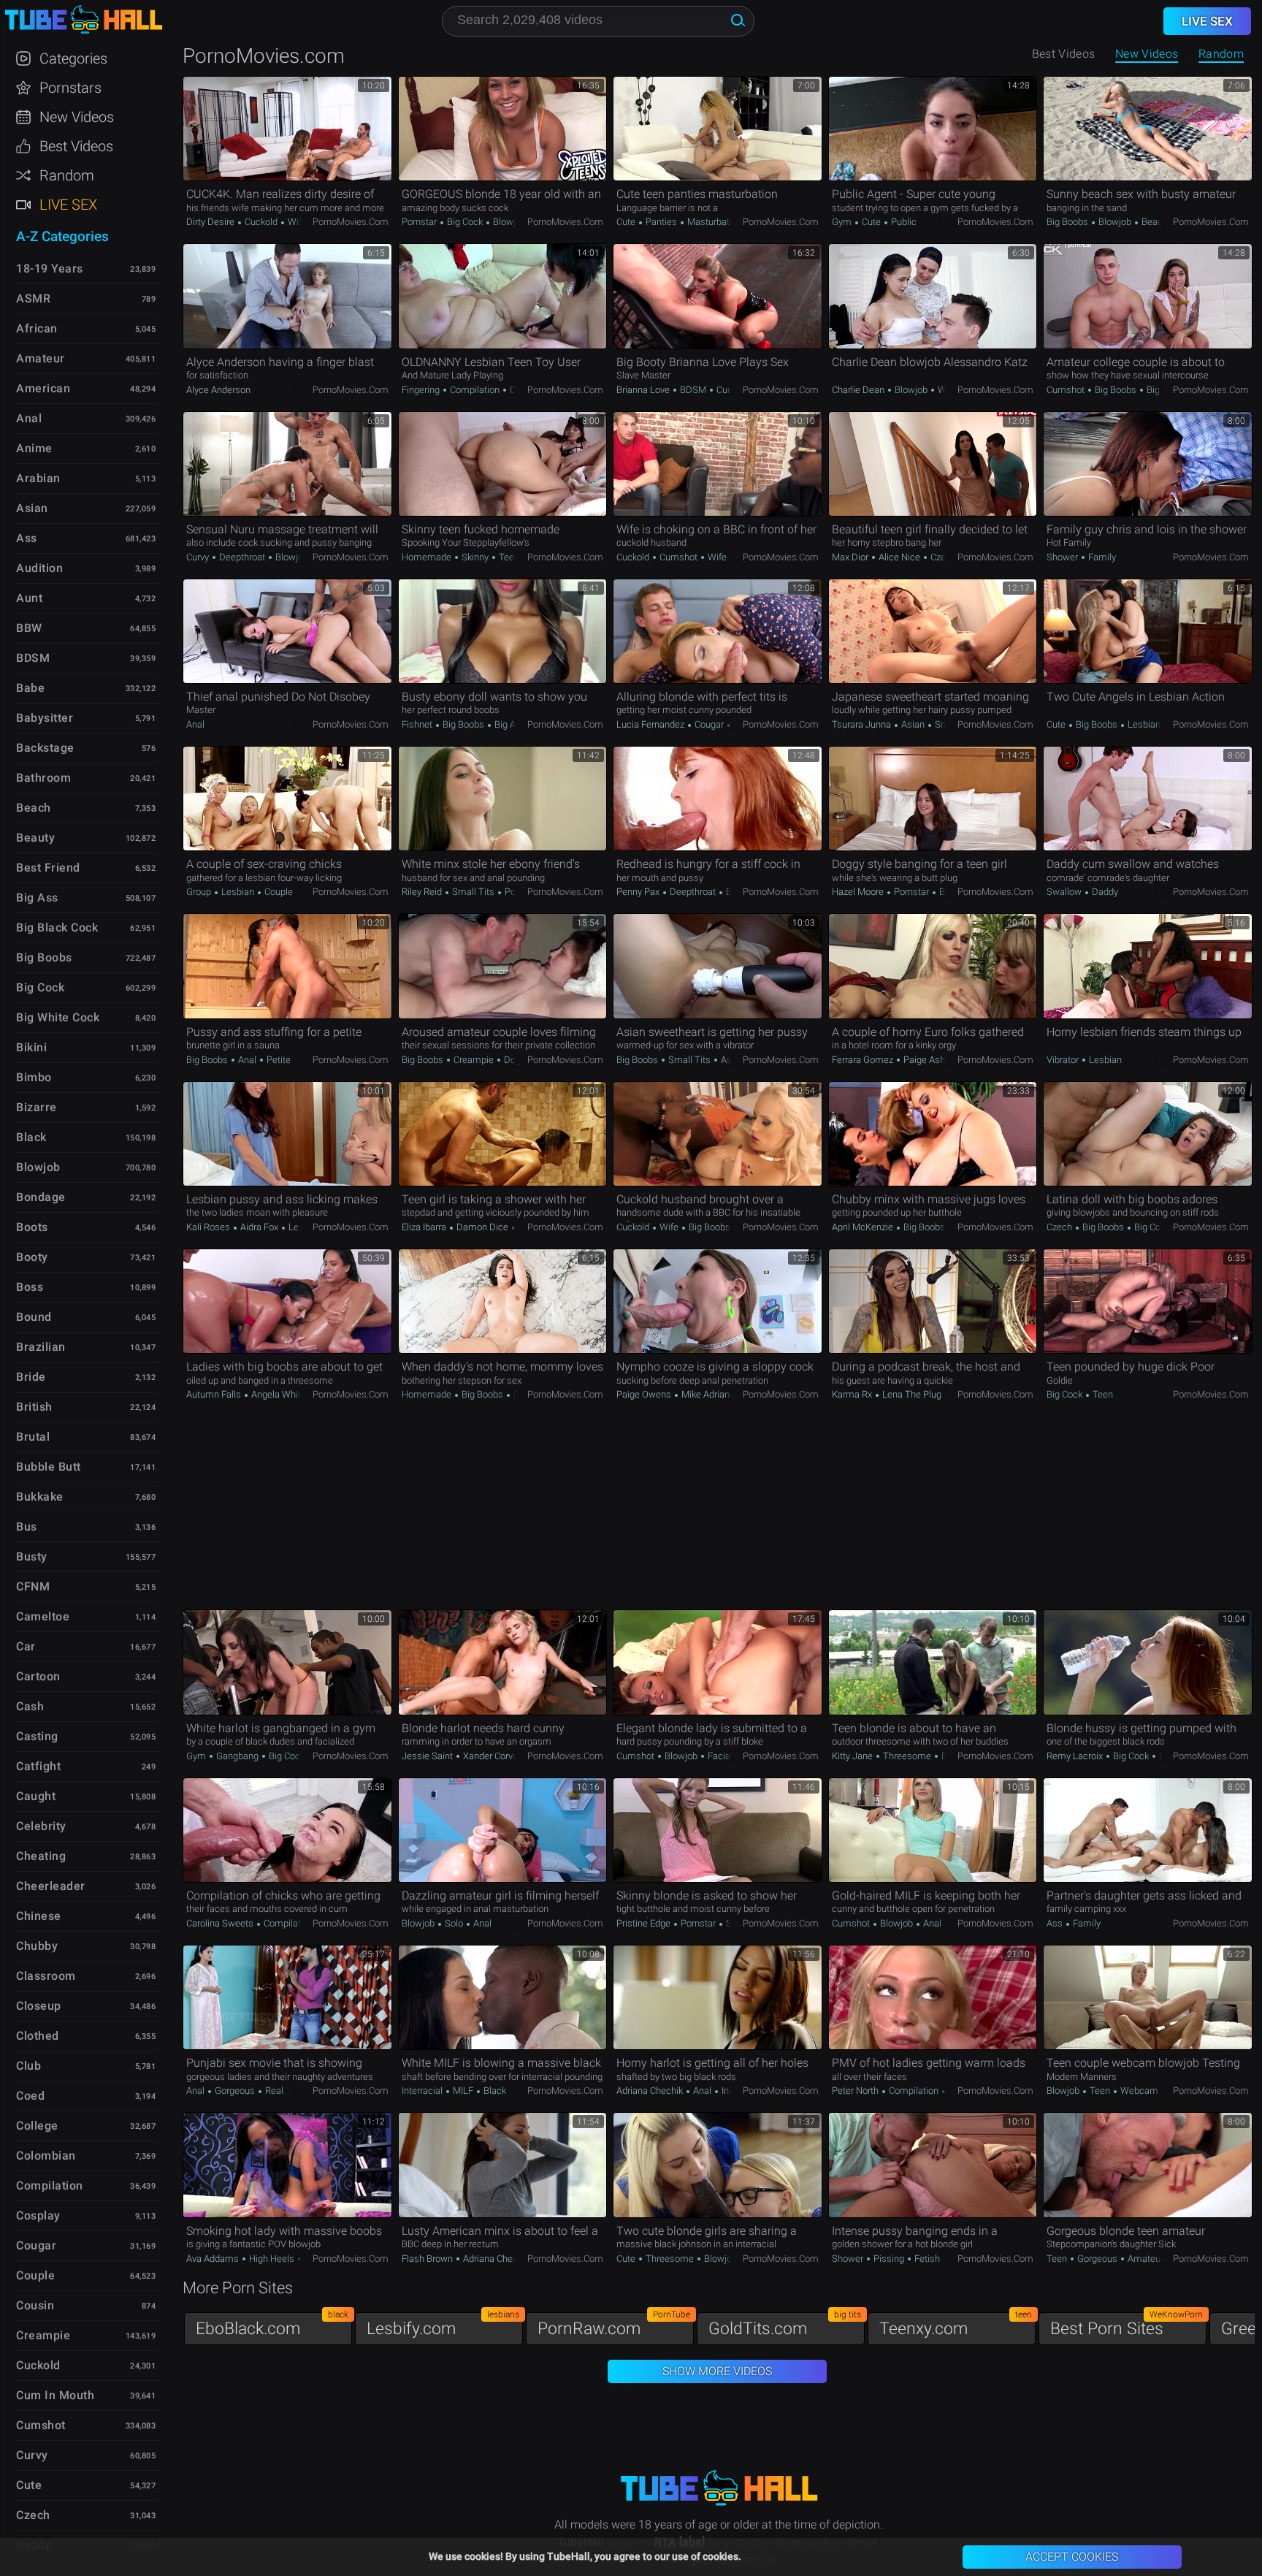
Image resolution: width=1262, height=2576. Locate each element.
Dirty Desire (211, 222)
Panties (661, 222)
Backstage (45, 748)
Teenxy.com (956, 2325)
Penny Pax (639, 892)
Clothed (38, 2036)
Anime (34, 448)
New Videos (1147, 54)
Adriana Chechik (651, 2091)
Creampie (474, 1060)
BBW (29, 628)
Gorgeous (235, 2091)
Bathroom (43, 778)
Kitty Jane (853, 1756)
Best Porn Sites (1127, 2325)
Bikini (31, 1047)
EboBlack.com (272, 2325)
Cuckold (261, 222)
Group (200, 892)
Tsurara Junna (863, 724)
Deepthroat (242, 557)
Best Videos (76, 146)
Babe (30, 688)
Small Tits (473, 892)
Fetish (926, 2259)
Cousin (35, 2305)
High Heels (272, 2259)
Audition (39, 568)
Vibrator (1064, 1060)
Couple (278, 892)
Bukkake (40, 1497)
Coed (30, 2096)
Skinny (475, 557)
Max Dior (851, 557)
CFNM (33, 1586)
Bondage (41, 1197)
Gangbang (237, 1756)
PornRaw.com (614, 2325)
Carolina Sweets (221, 1923)
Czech (521, 390)
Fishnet (418, 724)
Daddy (1104, 892)
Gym (843, 222)
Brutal (33, 1437)
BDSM (693, 390)
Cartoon (38, 1676)
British (34, 1407)
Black (494, 2091)
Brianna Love (644, 390)
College (37, 2126)
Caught (36, 1796)
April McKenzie (864, 1227)
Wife (297, 222)
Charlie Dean (859, 390)
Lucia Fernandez (651, 724)
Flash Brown (428, 2259)
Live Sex (68, 205)
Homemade (428, 557)
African (37, 328)
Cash (30, 1706)
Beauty (35, 838)
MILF (463, 2091)
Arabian (38, 478)
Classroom (46, 1976)
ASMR (33, 298)
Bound (34, 1317)
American (43, 388)
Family (1101, 557)
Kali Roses (209, 1227)
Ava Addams (214, 2259)
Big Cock (465, 222)
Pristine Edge (645, 1923)
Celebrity (41, 1826)
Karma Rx (853, 1394)
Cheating (41, 1856)
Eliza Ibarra (425, 1227)
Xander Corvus (493, 1756)
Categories (73, 58)
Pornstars (70, 88)
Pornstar (420, 222)
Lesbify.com (443, 2325)
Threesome (907, 1756)
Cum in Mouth (55, 2395)
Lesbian (1143, 724)
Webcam (1138, 2091)
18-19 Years (50, 268)
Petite (278, 1060)
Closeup (39, 2006)
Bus (27, 1527)
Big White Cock (58, 1017)
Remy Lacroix (1076, 1756)
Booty (32, 1257)
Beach (1154, 222)
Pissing (889, 2259)
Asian (913, 724)
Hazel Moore (859, 892)
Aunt (29, 598)
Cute (627, 222)
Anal (195, 724)
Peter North (856, 2091)
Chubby (37, 1946)
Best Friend (48, 868)
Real (273, 2091)
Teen (508, 557)
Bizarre (37, 1107)
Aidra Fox (259, 1227)
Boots (32, 1227)
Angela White (279, 1394)
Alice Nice (899, 557)
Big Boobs (1068, 222)
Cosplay (38, 2215)
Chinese (39, 1916)
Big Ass (1161, 390)
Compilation (475, 390)
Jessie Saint (428, 1756)
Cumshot (735, 390)
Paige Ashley (930, 1060)
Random (1221, 54)
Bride (31, 1377)
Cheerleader (51, 1886)
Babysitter (45, 718)
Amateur (1144, 2259)
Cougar (709, 724)
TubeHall (83, 20)
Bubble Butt (49, 1467)
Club (28, 2066)
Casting (37, 1736)
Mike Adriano (708, 1394)
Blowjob (508, 222)
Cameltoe (43, 1616)
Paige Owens (645, 1394)
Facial (719, 1756)
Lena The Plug (912, 1394)
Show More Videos (717, 2371)
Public (903, 222)
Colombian (46, 2156)
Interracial (423, 2091)
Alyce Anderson (218, 390)
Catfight (38, 1766)
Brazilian (41, 1347)
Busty (32, 1556)
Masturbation (714, 222)
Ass (1056, 1923)
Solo (454, 1923)
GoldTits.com (785, 2325)
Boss (30, 1287)
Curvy (199, 557)
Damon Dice (482, 1227)
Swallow (1065, 892)
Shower (1063, 557)
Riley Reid (423, 892)
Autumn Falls (215, 1394)
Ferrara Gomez (864, 1060)
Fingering (422, 390)
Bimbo (34, 1077)
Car (26, 1646)
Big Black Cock (57, 927)
